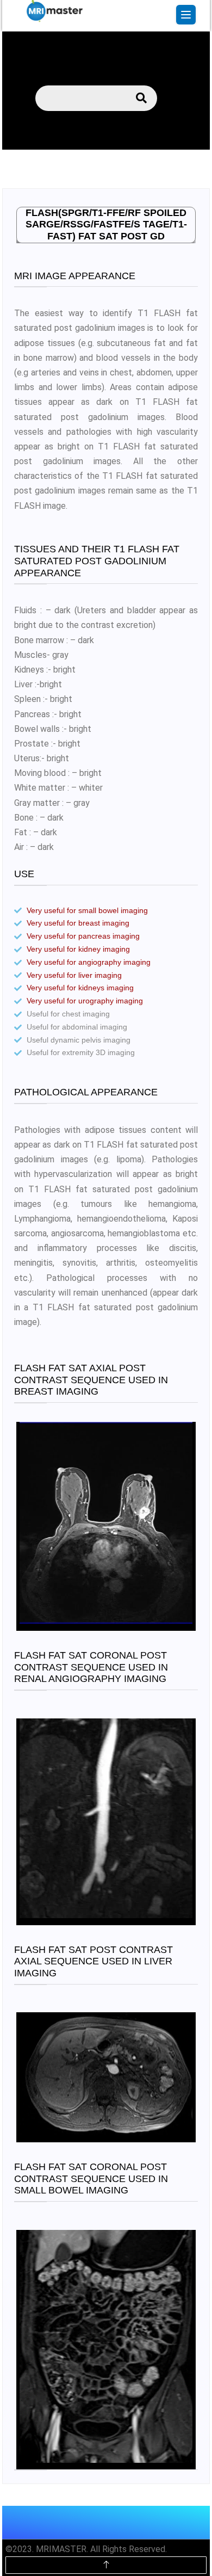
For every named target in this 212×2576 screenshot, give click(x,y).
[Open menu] (186, 15)
